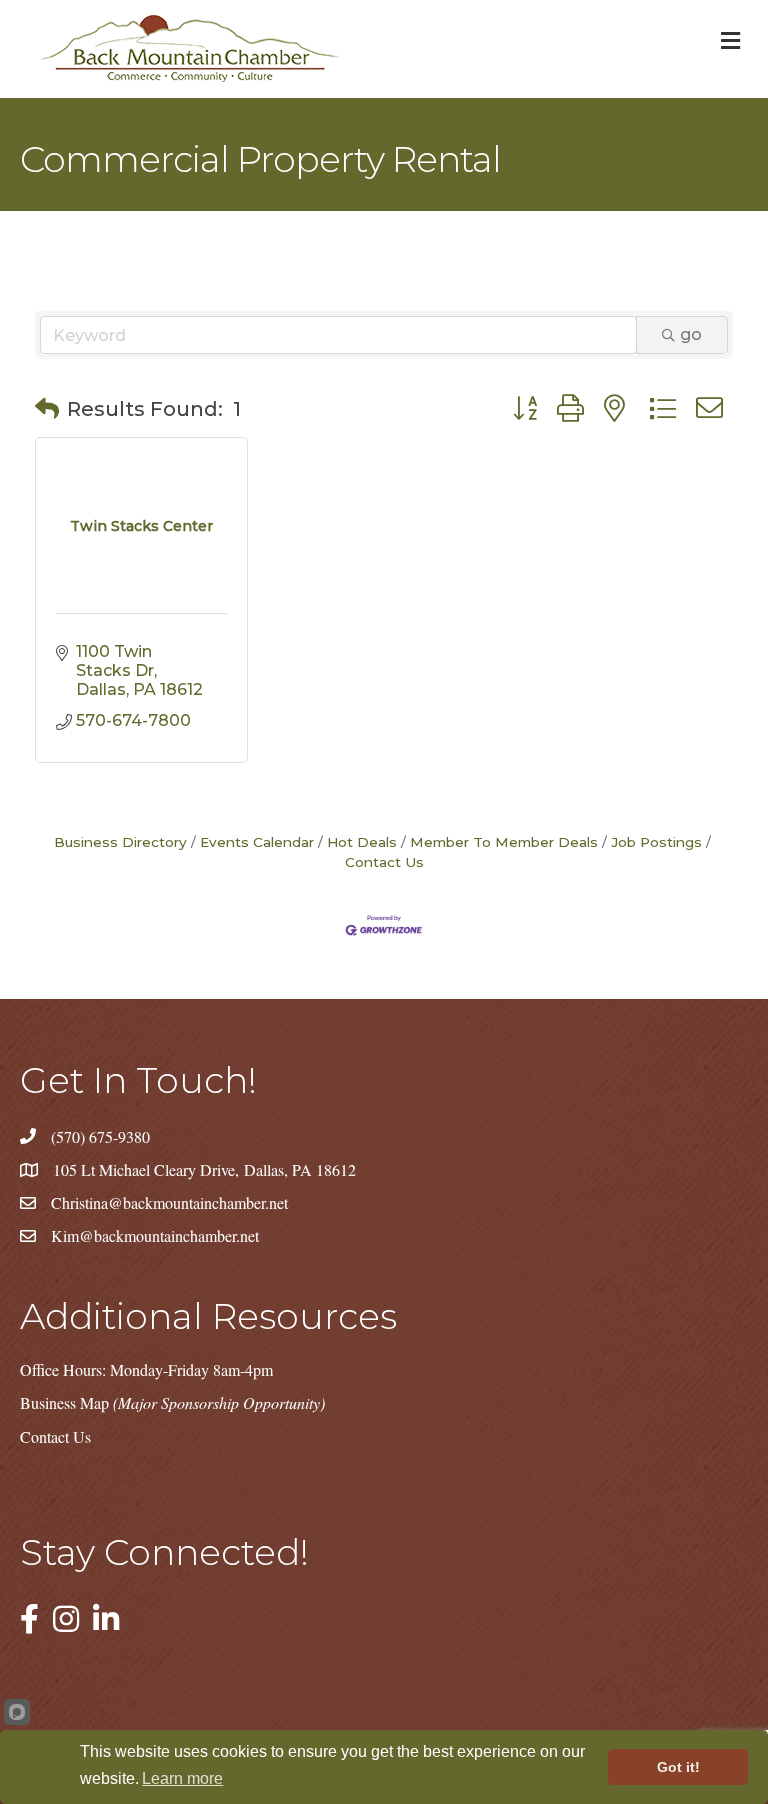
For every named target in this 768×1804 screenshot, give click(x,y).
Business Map (172, 1402)
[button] (47, 409)
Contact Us (55, 1436)
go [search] (691, 334)
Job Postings (656, 842)
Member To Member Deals (504, 842)
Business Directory (120, 842)
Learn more (182, 1778)
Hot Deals (362, 842)
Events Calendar (257, 842)
